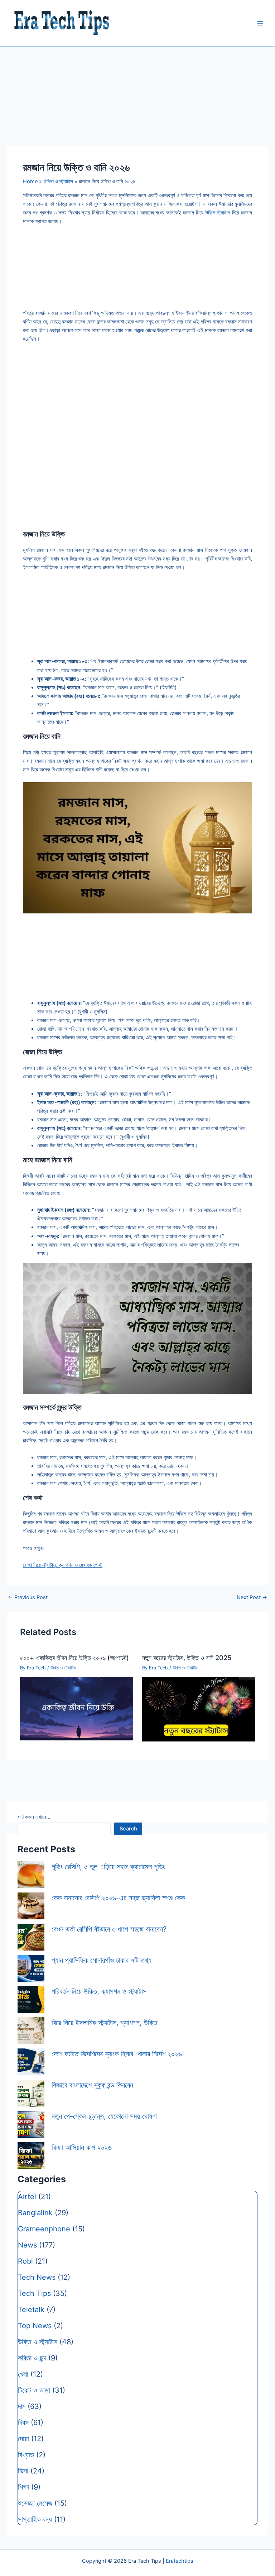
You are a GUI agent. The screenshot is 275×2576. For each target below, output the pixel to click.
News (27, 2245)
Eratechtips (180, 2561)
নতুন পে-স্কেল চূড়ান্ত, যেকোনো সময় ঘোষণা (104, 2116)
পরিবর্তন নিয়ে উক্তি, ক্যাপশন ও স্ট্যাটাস (99, 1991)
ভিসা (23, 2471)
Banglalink (35, 2213)
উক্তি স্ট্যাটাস (218, 213)
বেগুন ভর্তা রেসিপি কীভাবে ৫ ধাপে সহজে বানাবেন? (109, 1929)
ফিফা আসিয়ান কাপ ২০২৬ (82, 2147)
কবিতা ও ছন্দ (32, 2358)
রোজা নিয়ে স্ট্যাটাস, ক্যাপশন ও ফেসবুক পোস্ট (63, 1565)
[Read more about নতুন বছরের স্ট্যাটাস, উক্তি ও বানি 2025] (199, 1709)
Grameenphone (44, 2229)
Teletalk (31, 2310)
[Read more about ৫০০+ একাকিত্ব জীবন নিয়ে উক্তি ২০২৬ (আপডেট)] (76, 1708)
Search (128, 1829)
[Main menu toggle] (260, 23)
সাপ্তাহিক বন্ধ (35, 2519)
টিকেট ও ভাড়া (34, 2390)
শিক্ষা (23, 2487)
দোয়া (23, 2439)
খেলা (23, 2374)
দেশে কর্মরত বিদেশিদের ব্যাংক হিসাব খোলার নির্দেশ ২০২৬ (117, 2054)
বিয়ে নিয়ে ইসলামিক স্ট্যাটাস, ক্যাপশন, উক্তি (104, 2023)
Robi (25, 2261)
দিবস (23, 2423)
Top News (35, 2326)
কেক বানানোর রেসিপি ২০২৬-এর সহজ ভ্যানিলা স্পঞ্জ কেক (118, 1898)
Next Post (252, 1597)
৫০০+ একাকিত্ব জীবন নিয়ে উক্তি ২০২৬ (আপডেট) (74, 1658)
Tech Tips (34, 2293)
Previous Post (28, 1597)
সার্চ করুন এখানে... (34, 1817)
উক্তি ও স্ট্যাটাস (63, 1668)
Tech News (37, 2277)
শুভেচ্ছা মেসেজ (35, 2503)
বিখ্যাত (26, 2455)
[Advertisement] (137, 476)
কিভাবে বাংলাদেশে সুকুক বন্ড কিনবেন (92, 2085)
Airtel (27, 2197)
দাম (22, 2406)
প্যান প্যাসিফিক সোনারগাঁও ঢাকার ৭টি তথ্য (102, 1960)
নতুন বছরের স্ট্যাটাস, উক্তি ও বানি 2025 (187, 1658)
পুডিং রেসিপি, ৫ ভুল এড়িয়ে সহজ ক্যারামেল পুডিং (108, 1867)
